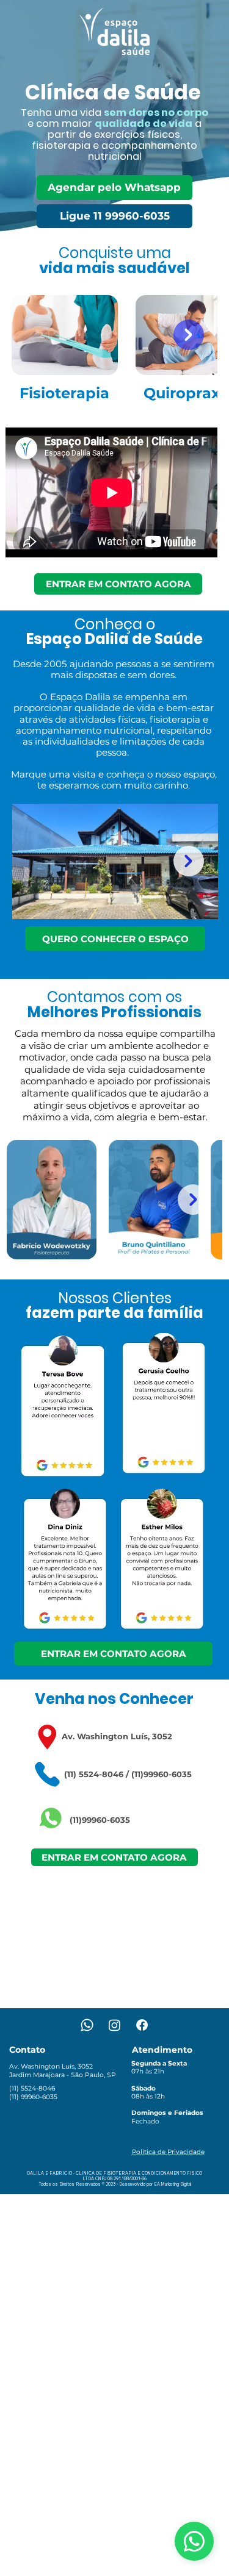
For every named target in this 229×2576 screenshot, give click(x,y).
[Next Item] (189, 861)
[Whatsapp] (87, 2025)
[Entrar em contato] (194, 2541)
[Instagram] (114, 2025)
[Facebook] (142, 2025)
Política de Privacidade (168, 2152)
